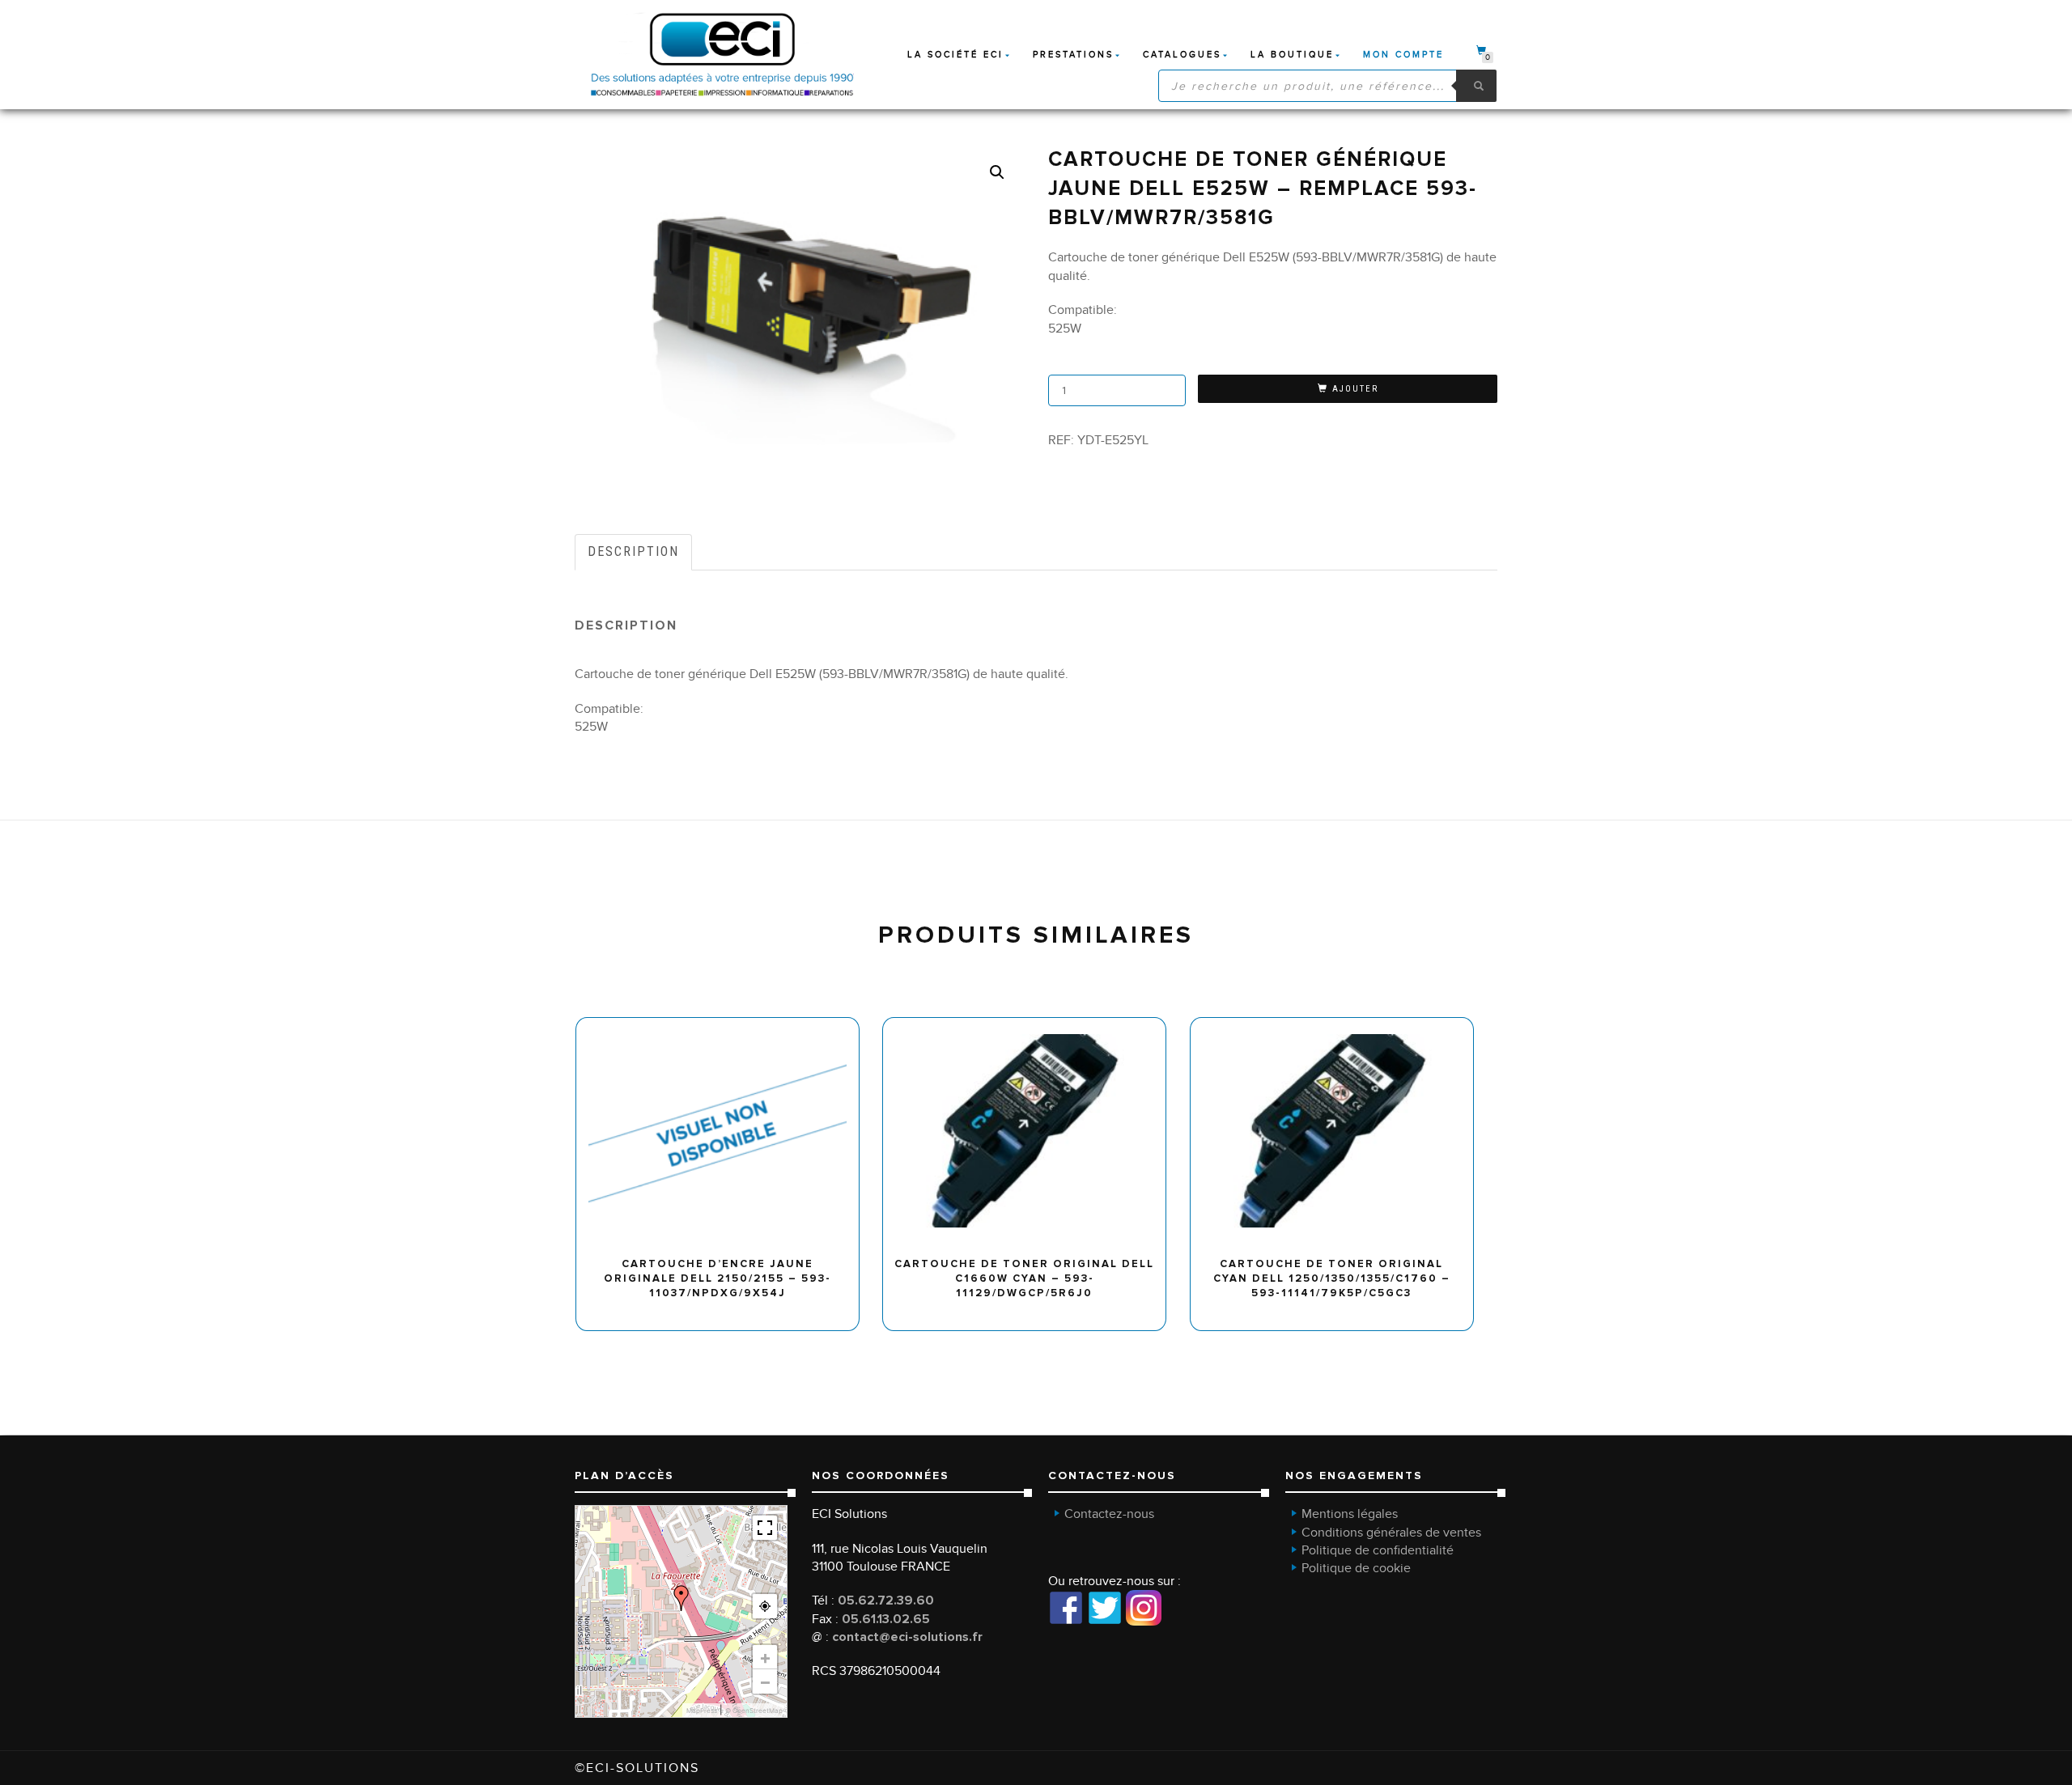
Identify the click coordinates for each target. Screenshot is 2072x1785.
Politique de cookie (1356, 1568)
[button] (997, 172)
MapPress (702, 1711)
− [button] (765, 1681)
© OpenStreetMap (754, 1711)
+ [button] (765, 1657)
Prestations (1073, 55)
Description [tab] (633, 551)
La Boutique (1292, 55)
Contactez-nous (1109, 1514)
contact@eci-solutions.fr (907, 1637)
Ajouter (1355, 389)
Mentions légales (1350, 1514)
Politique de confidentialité (1378, 1550)
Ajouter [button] (725, 1024)
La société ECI (955, 55)
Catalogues (1182, 55)
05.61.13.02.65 (886, 1619)
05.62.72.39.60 (886, 1601)
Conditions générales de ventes (1391, 1533)
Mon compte (1403, 55)
